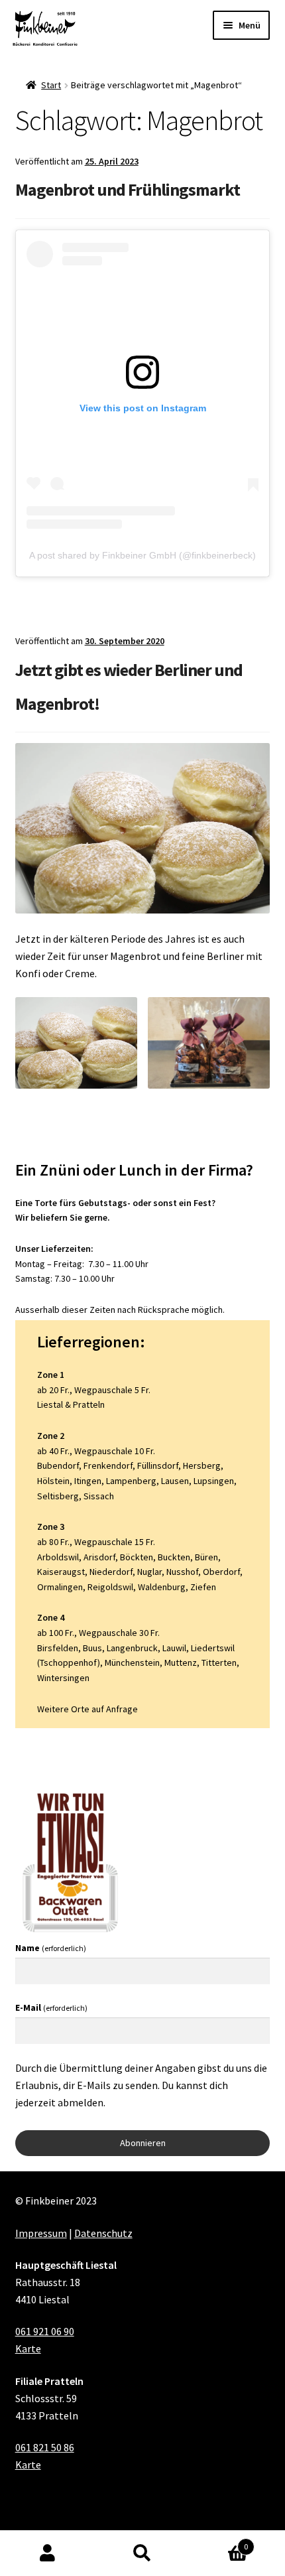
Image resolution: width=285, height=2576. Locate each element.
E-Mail (51, 2007)
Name (51, 1948)
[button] (76, 1043)
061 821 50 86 (45, 2447)
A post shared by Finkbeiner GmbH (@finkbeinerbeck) (142, 555)
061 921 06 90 (45, 2331)
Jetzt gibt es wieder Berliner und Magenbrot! (129, 687)
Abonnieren (143, 2143)
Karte (28, 2348)
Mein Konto (47, 2553)
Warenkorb (219, 2542)
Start (51, 85)
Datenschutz (103, 2233)
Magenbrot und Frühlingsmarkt (128, 189)
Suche (142, 2553)
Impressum (41, 2233)
